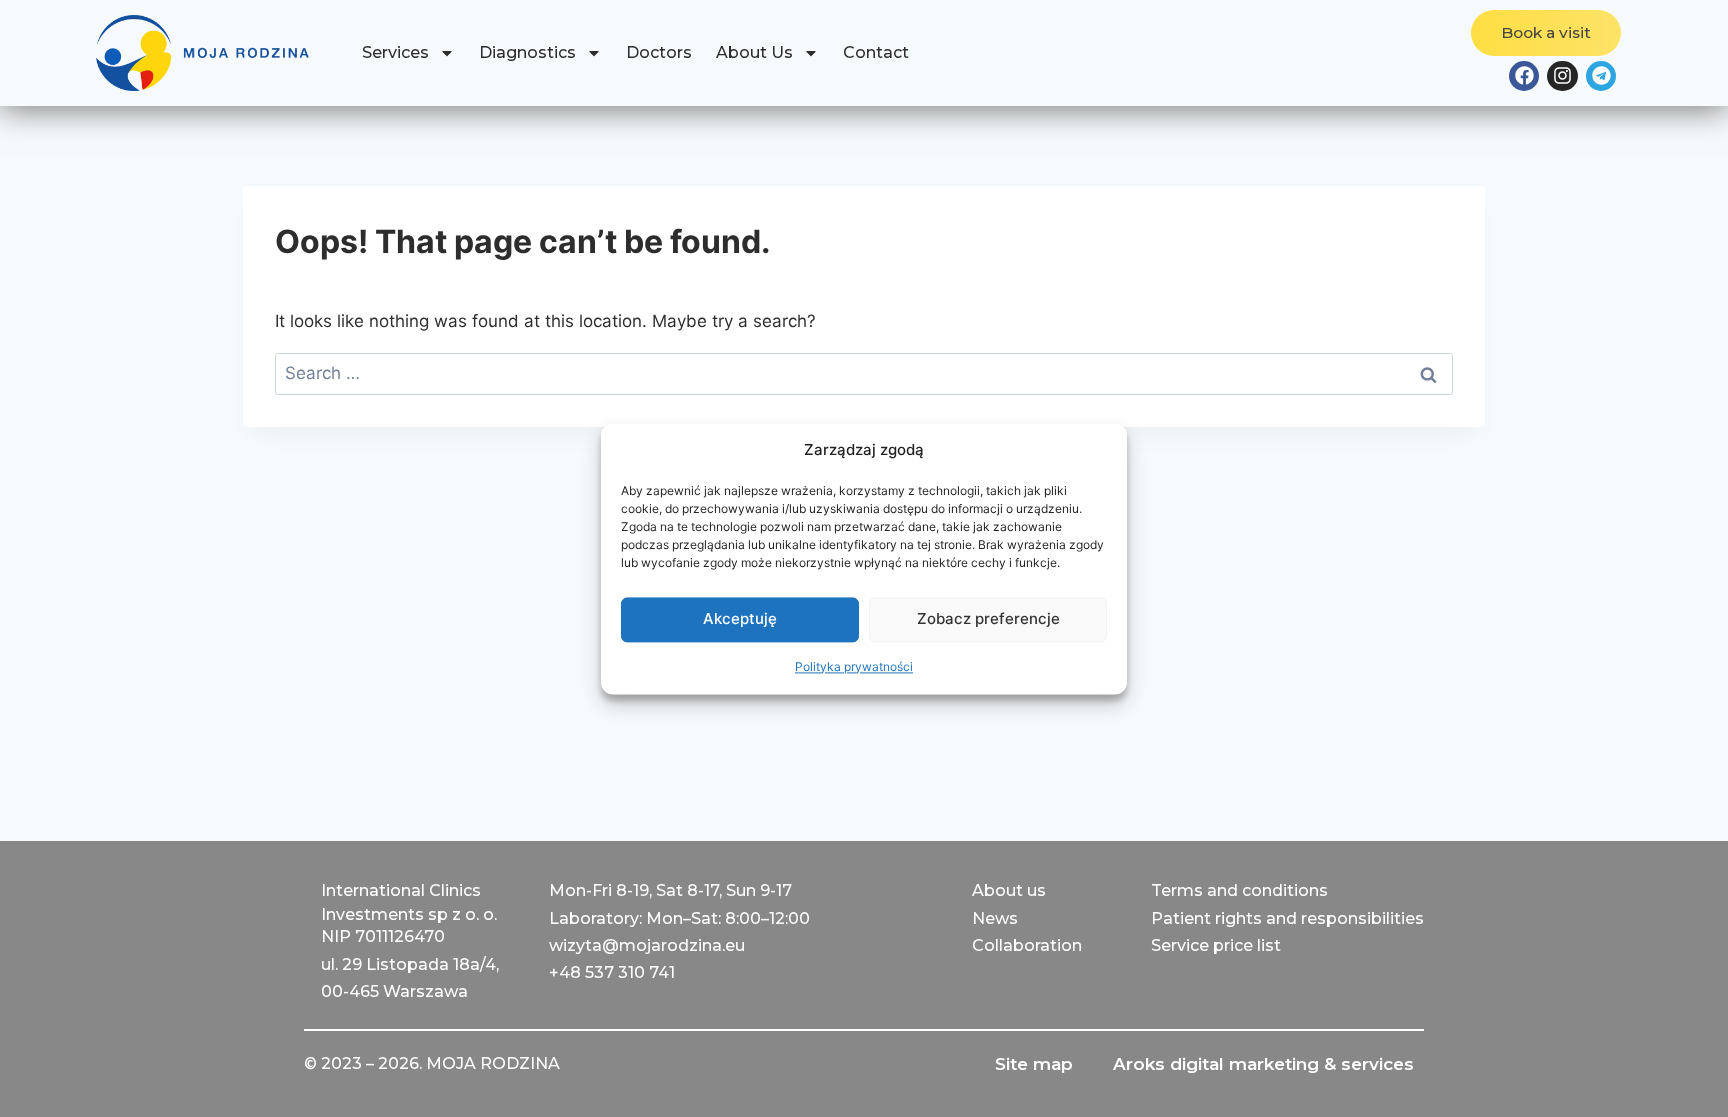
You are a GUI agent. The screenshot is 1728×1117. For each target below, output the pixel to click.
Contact (876, 52)
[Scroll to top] (35, 1081)
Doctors (659, 52)
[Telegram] (1601, 76)
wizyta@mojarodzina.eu (647, 945)
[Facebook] (1524, 76)
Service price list (1216, 945)
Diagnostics (527, 52)
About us (1009, 890)
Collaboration (1027, 945)
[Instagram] (1562, 76)
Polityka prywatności (854, 666)
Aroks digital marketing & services (1263, 1064)
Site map (1034, 1064)
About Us (754, 52)
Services (395, 52)
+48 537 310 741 (612, 972)
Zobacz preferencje (988, 618)
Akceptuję (740, 618)
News (995, 918)
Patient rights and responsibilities (1287, 918)
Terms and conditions (1239, 890)
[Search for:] (864, 373)
